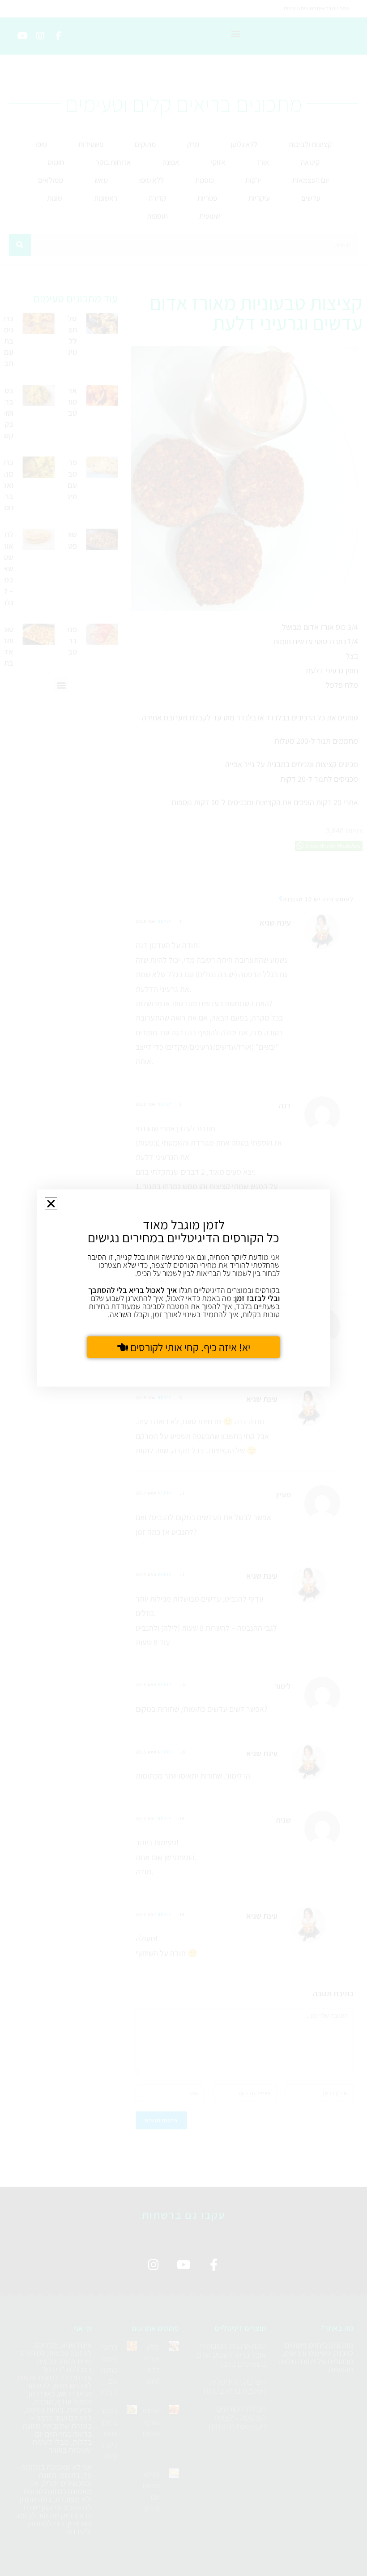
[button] (51, 1204)
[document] (183, 1288)
